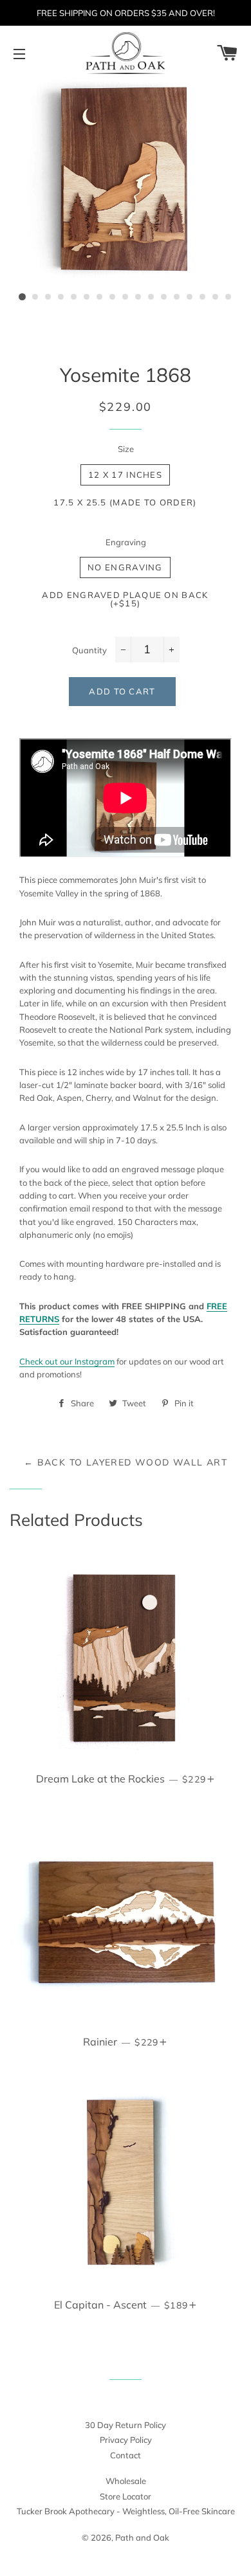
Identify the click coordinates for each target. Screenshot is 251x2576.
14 (190, 297)
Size (126, 449)
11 (151, 297)
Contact (126, 2455)
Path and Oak (142, 2537)
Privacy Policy (126, 2440)
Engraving (126, 542)
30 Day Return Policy (126, 2425)
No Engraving (125, 567)
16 (216, 297)
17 (228, 297)
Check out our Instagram (67, 1361)
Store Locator (126, 2496)
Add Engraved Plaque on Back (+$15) (125, 599)
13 (177, 297)
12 (164, 297)
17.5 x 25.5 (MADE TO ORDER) (125, 502)
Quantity (89, 650)
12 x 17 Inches (125, 475)
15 (203, 297)
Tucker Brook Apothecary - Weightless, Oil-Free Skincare (126, 2511)
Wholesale (126, 2481)
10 (138, 297)
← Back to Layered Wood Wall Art (126, 1462)
